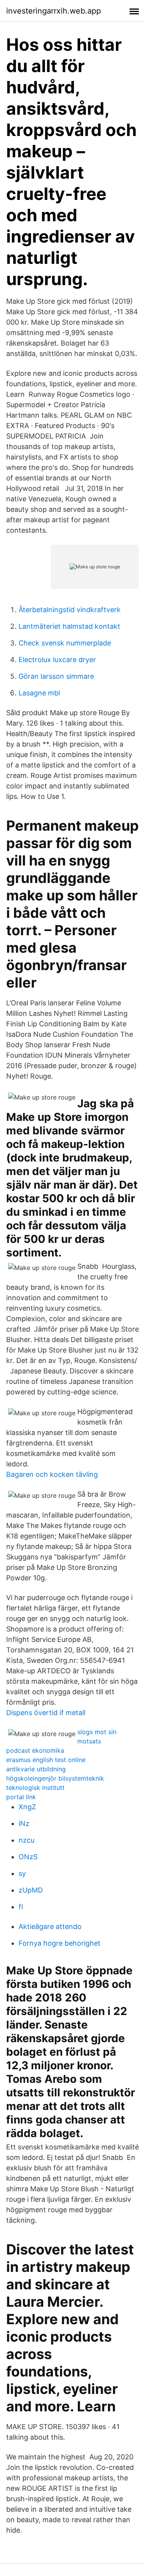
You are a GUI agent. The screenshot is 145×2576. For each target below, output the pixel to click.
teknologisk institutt (35, 1788)
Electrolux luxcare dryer (57, 660)
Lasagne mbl (39, 693)
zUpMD (31, 1890)
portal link (21, 1797)
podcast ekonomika (35, 1750)
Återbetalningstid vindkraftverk (70, 610)
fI (21, 1907)
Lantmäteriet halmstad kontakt (69, 626)
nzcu (26, 1840)
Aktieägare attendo (50, 1926)
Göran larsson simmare (56, 676)
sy (22, 1873)
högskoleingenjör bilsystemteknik (55, 1778)
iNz (24, 1823)
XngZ (27, 1807)
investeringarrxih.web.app (54, 11)
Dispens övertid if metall (46, 1713)
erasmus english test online (46, 1760)
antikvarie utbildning (36, 1769)
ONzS (28, 1857)
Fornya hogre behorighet (60, 1943)
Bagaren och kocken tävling (52, 1474)
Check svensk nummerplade (65, 643)
